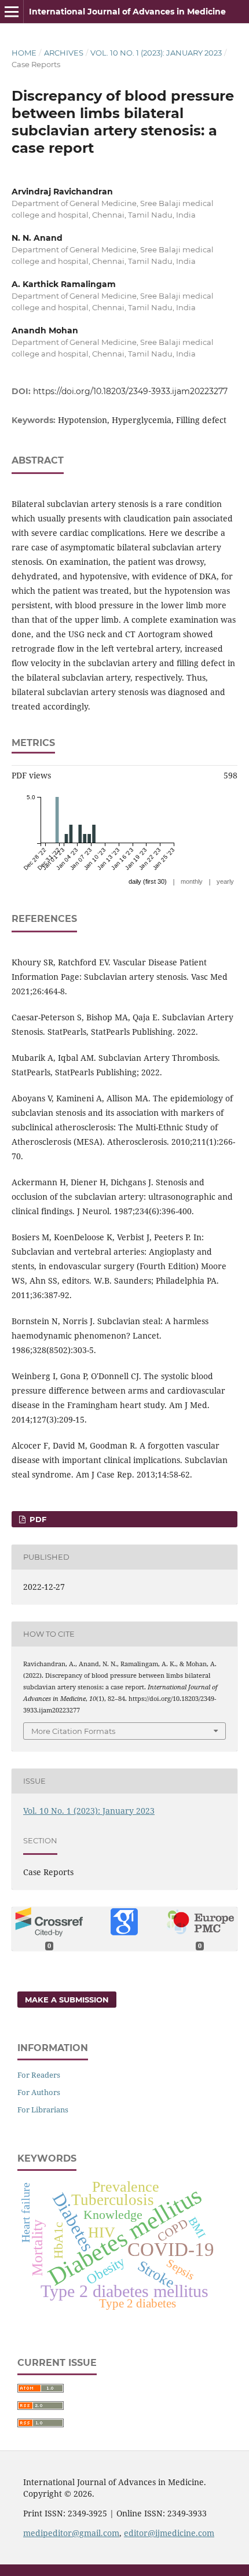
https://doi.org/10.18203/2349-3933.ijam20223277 (130, 391)
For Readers (39, 2075)
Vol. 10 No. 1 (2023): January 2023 (156, 53)
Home (24, 53)
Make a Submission (67, 2000)
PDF (37, 1519)
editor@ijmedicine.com (169, 2533)
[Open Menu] (12, 12)
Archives (64, 53)
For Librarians (43, 2110)
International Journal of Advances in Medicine (127, 12)
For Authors (39, 2092)
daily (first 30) (148, 881)
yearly (225, 881)
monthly (192, 881)
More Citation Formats (73, 1731)
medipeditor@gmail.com (71, 2533)
